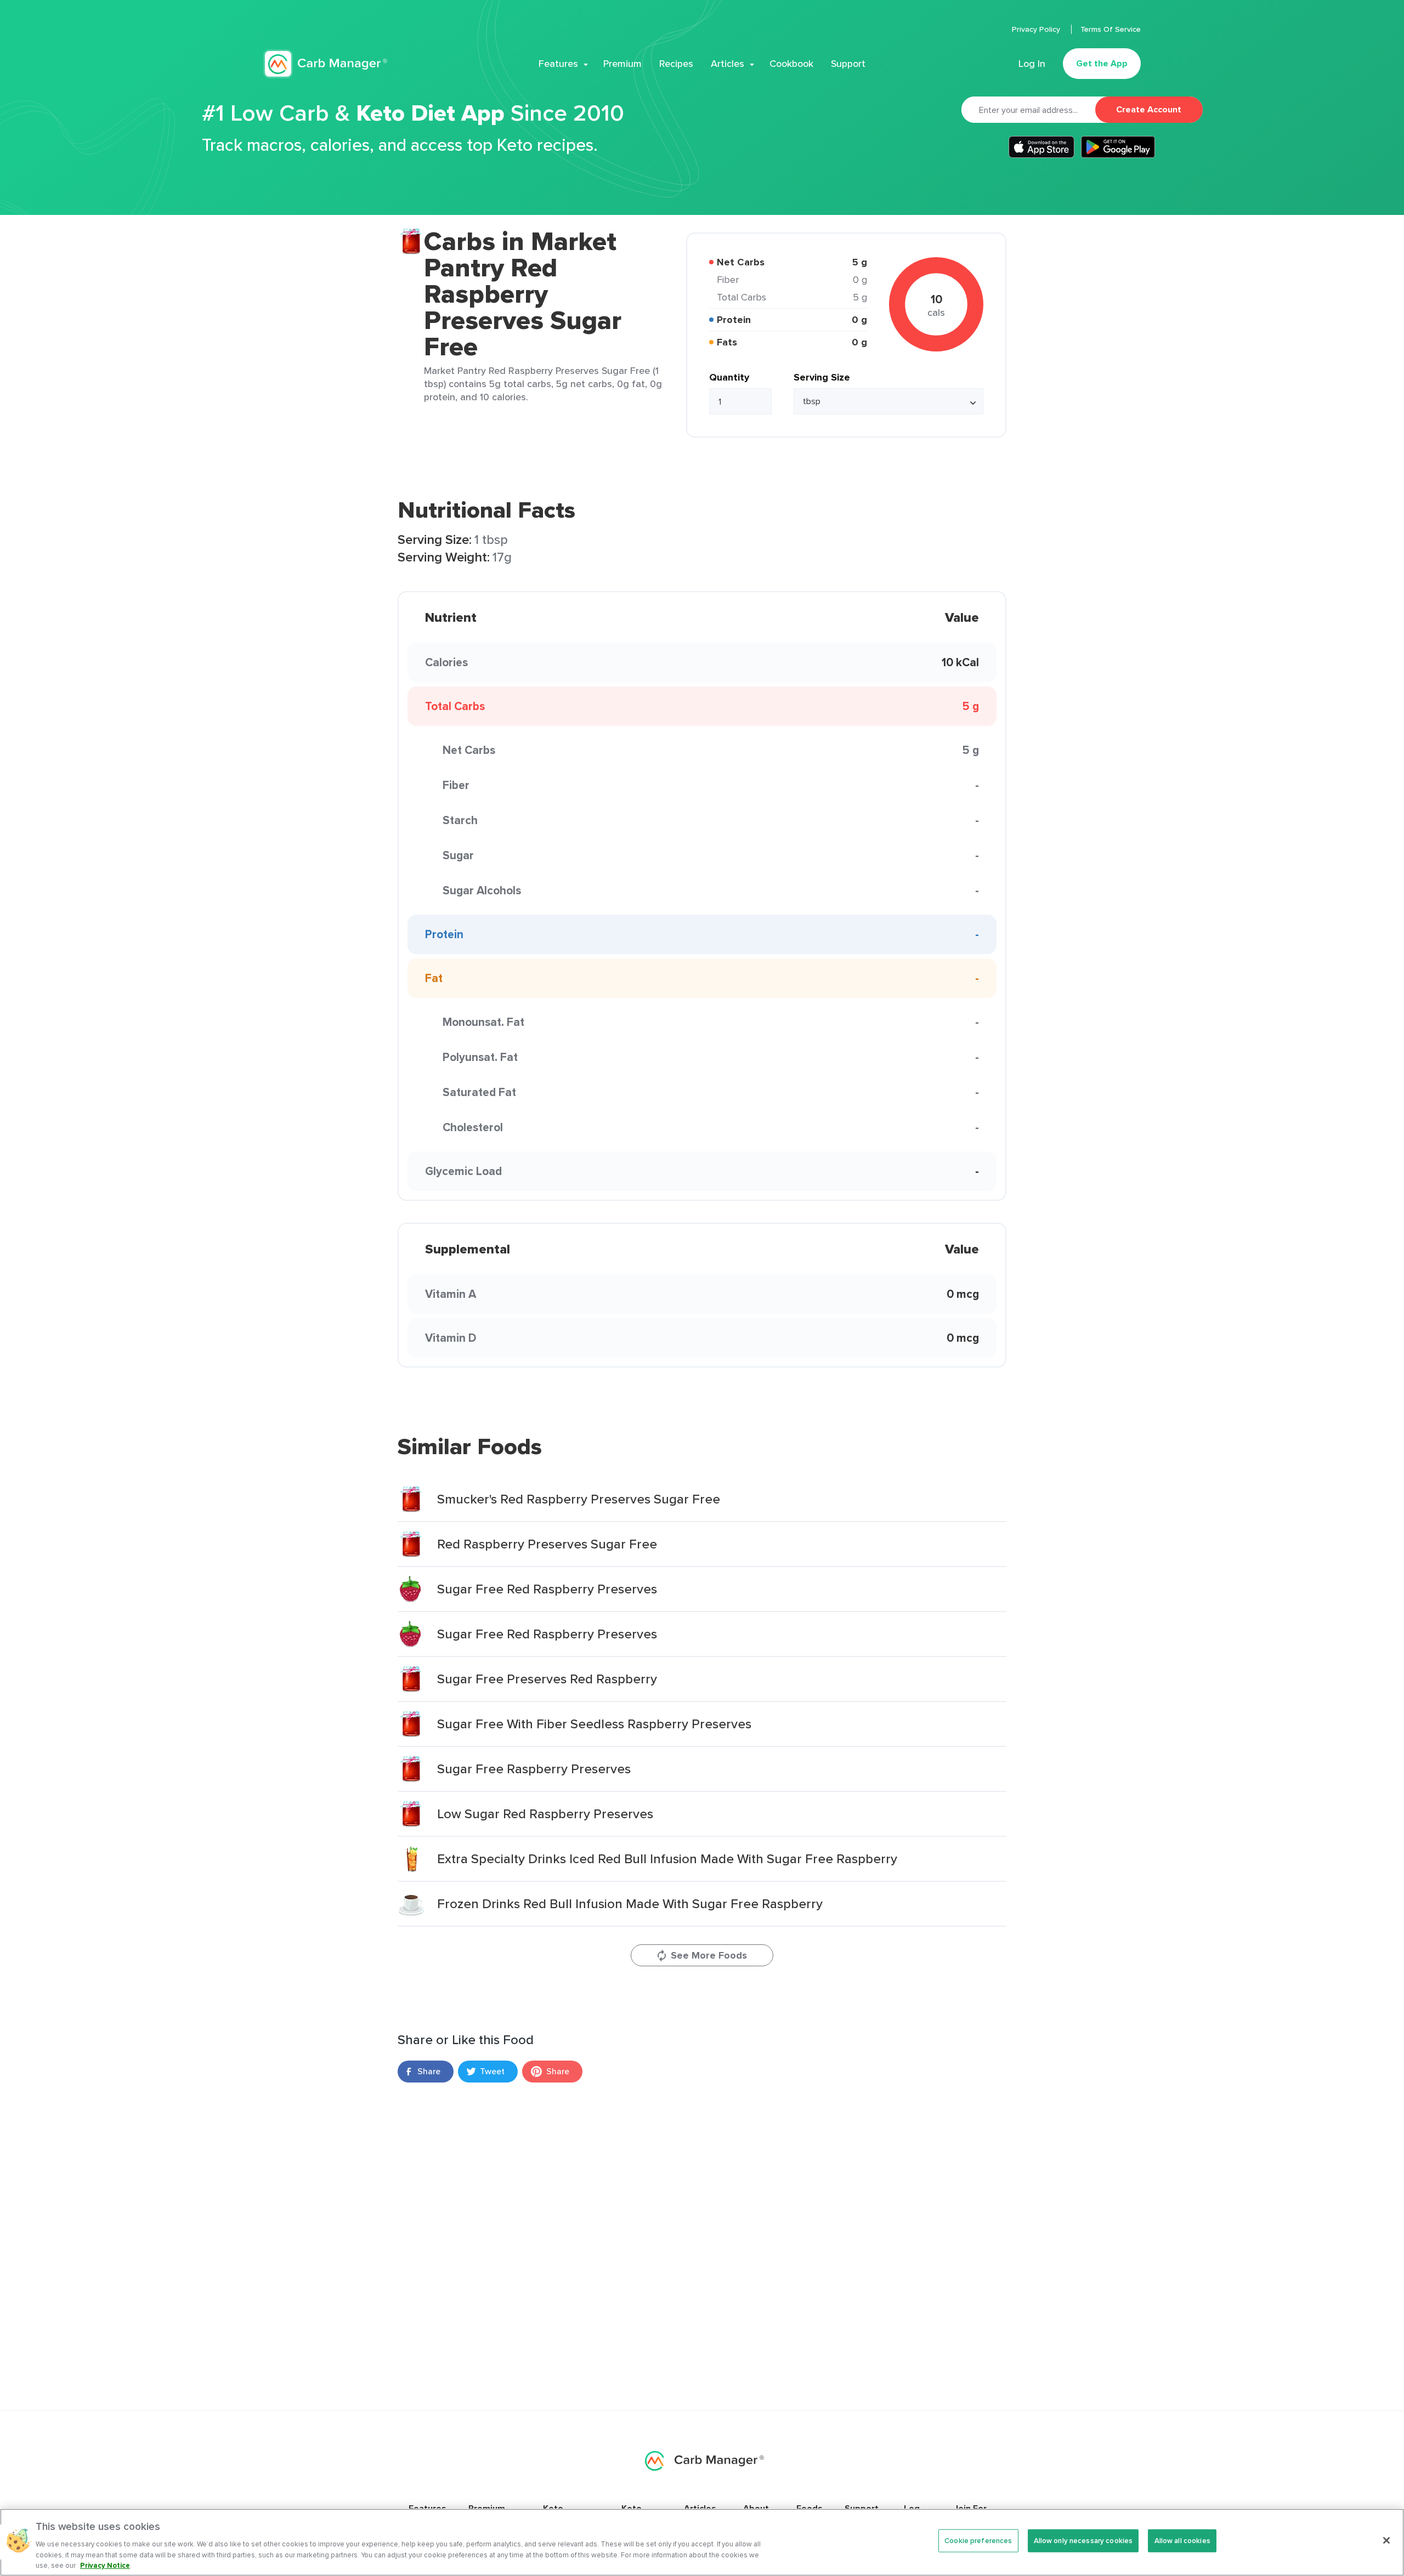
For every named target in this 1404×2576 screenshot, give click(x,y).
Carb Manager (325, 64)
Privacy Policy (1037, 29)
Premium (622, 64)
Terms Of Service (1111, 29)
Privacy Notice (105, 2565)
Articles (728, 64)
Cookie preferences (978, 2541)
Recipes (676, 64)
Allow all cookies (1182, 2541)
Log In (1032, 64)
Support (848, 64)
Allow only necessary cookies (1083, 2541)
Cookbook (791, 64)
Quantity (729, 377)
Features (558, 64)
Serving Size (822, 377)
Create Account (1149, 109)
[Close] (1386, 2540)
